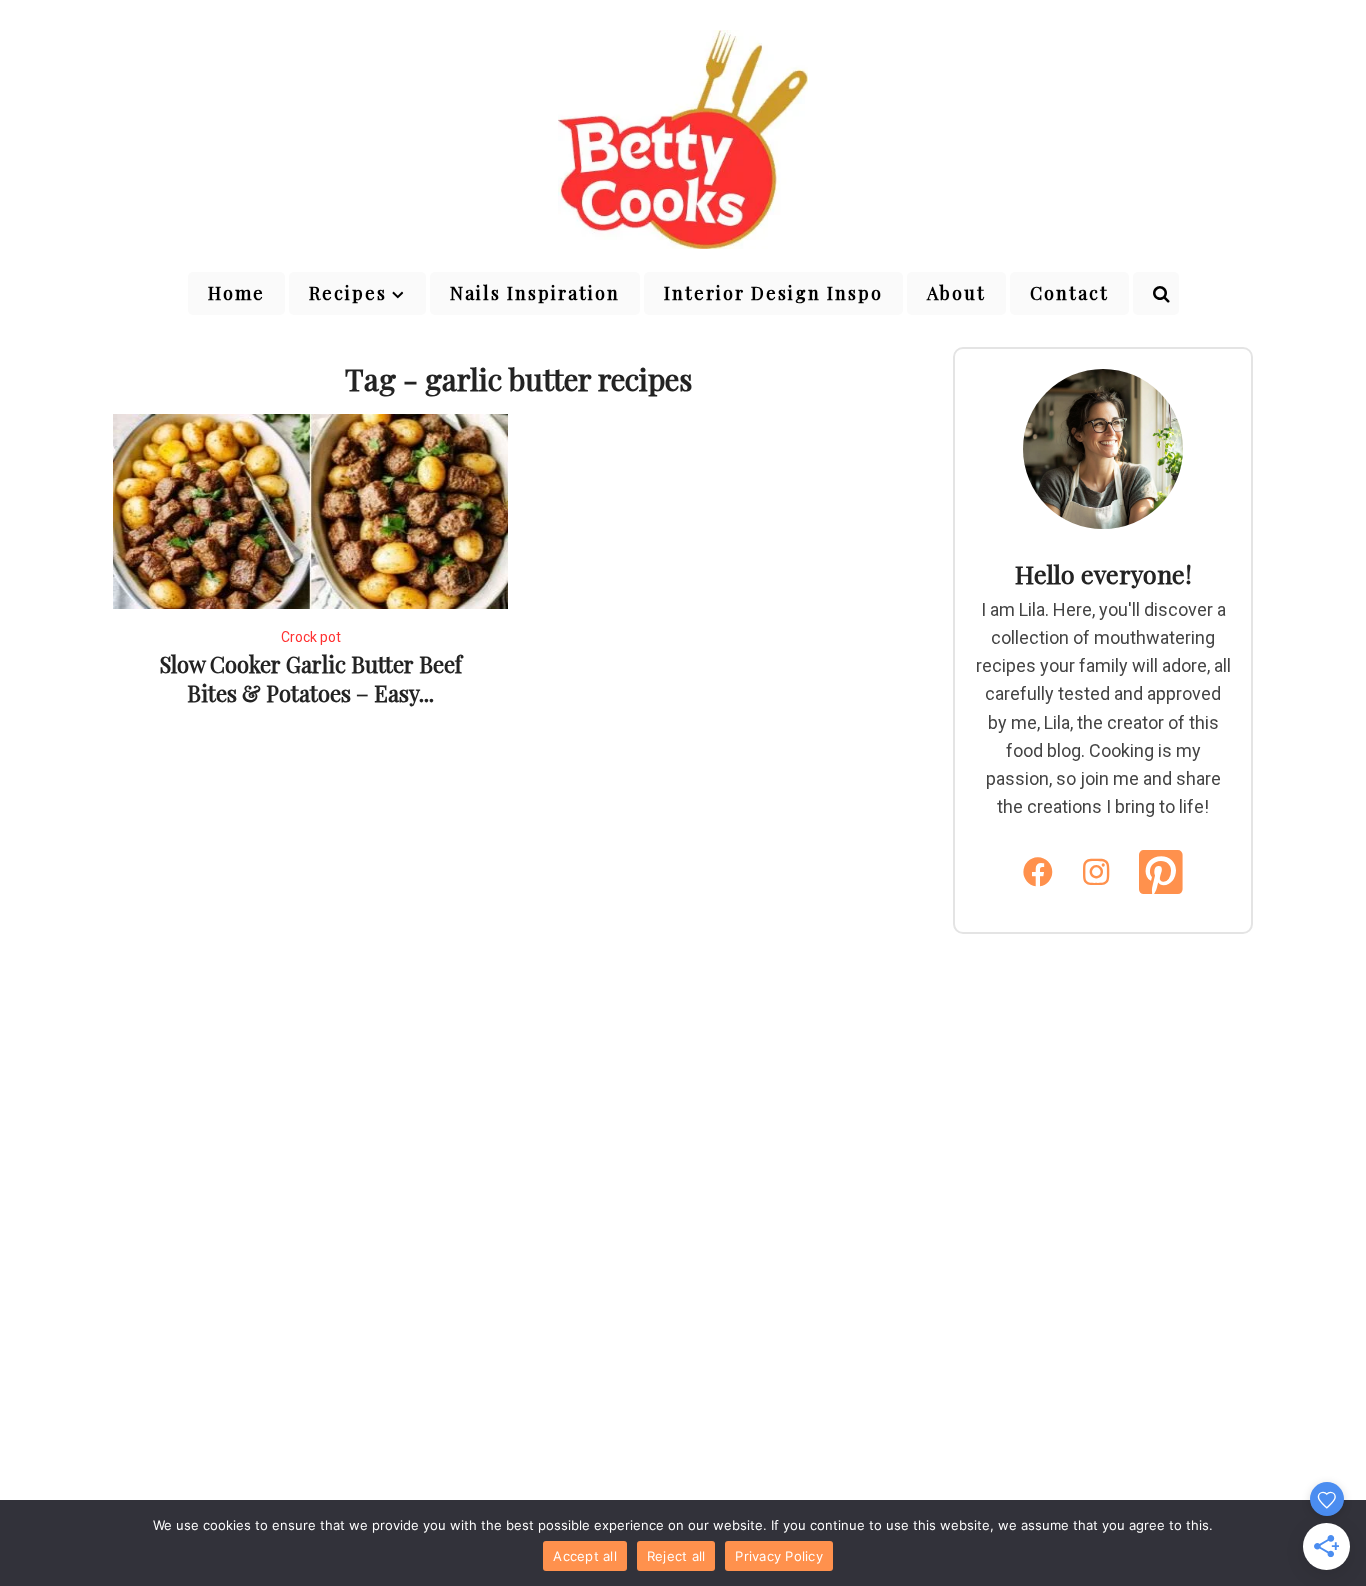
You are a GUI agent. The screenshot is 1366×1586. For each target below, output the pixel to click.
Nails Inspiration (535, 293)
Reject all (676, 1556)
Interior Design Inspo (773, 293)
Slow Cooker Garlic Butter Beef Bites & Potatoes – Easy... (311, 678)
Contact (1069, 293)
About (956, 293)
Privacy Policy (779, 1556)
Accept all (585, 1556)
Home (236, 293)
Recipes (348, 293)
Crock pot (311, 637)
